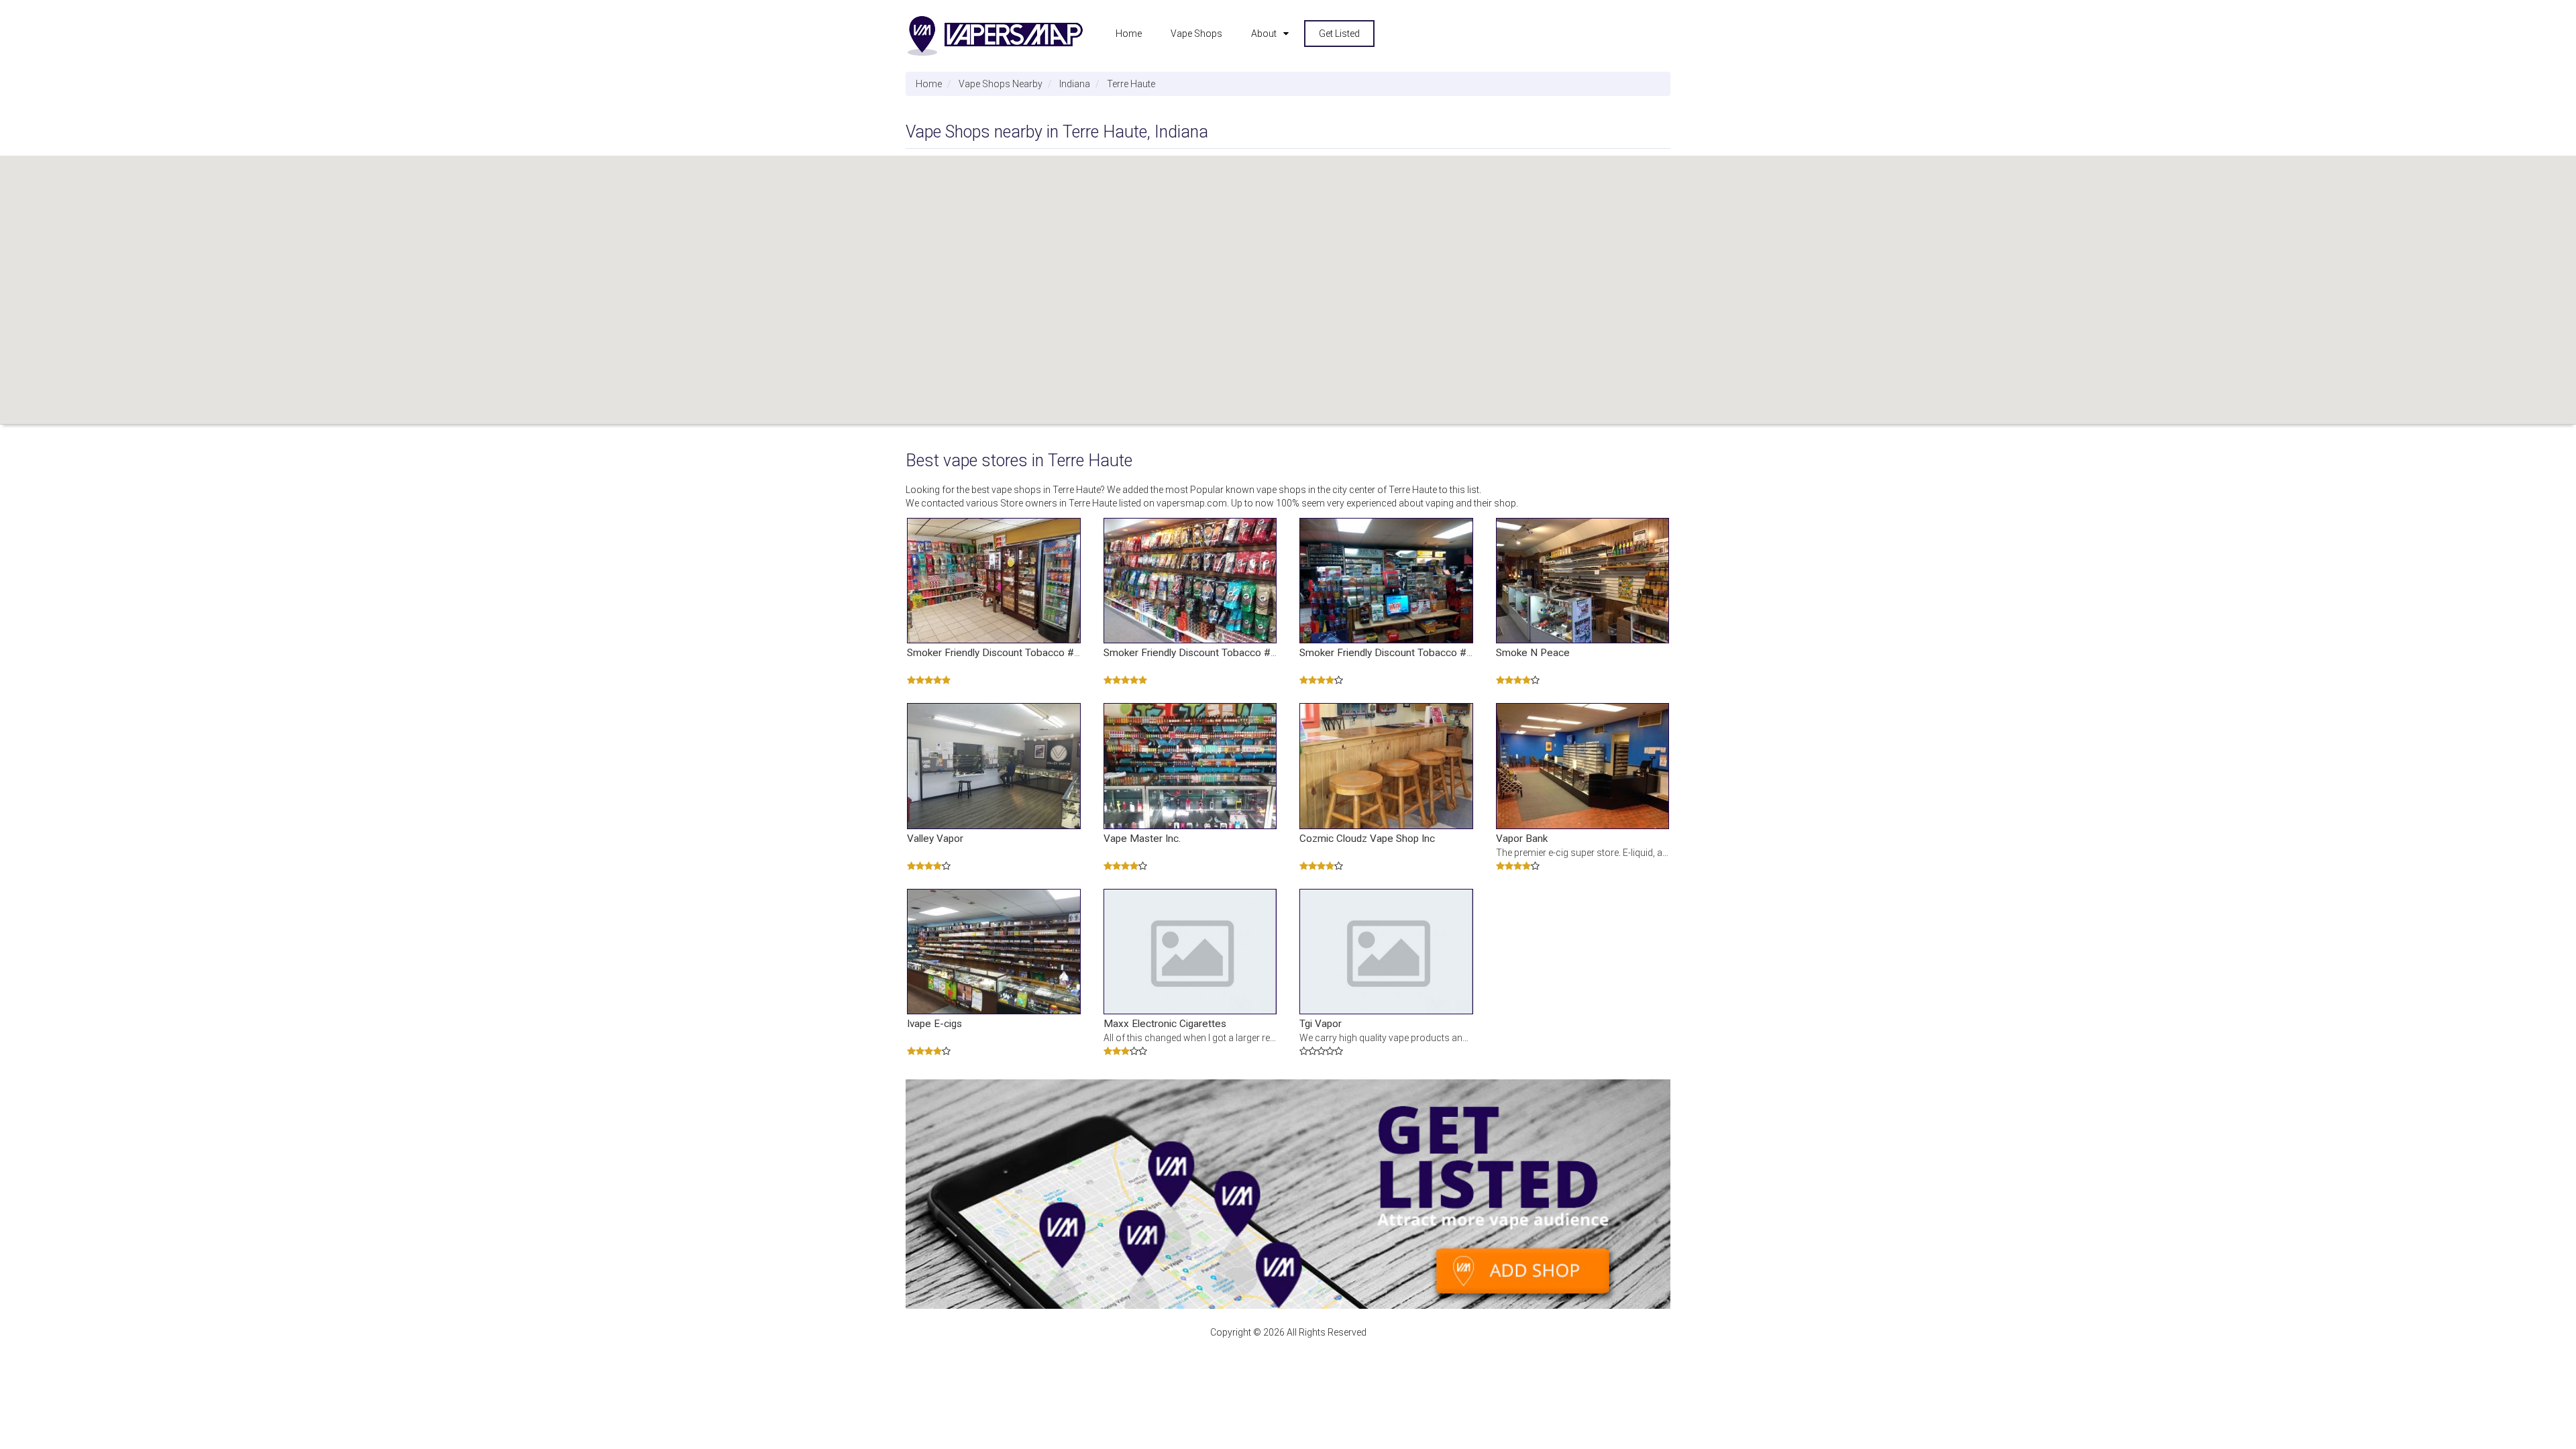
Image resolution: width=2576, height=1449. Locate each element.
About (1264, 34)
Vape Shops (1196, 34)
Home (1129, 34)
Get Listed (1339, 34)
